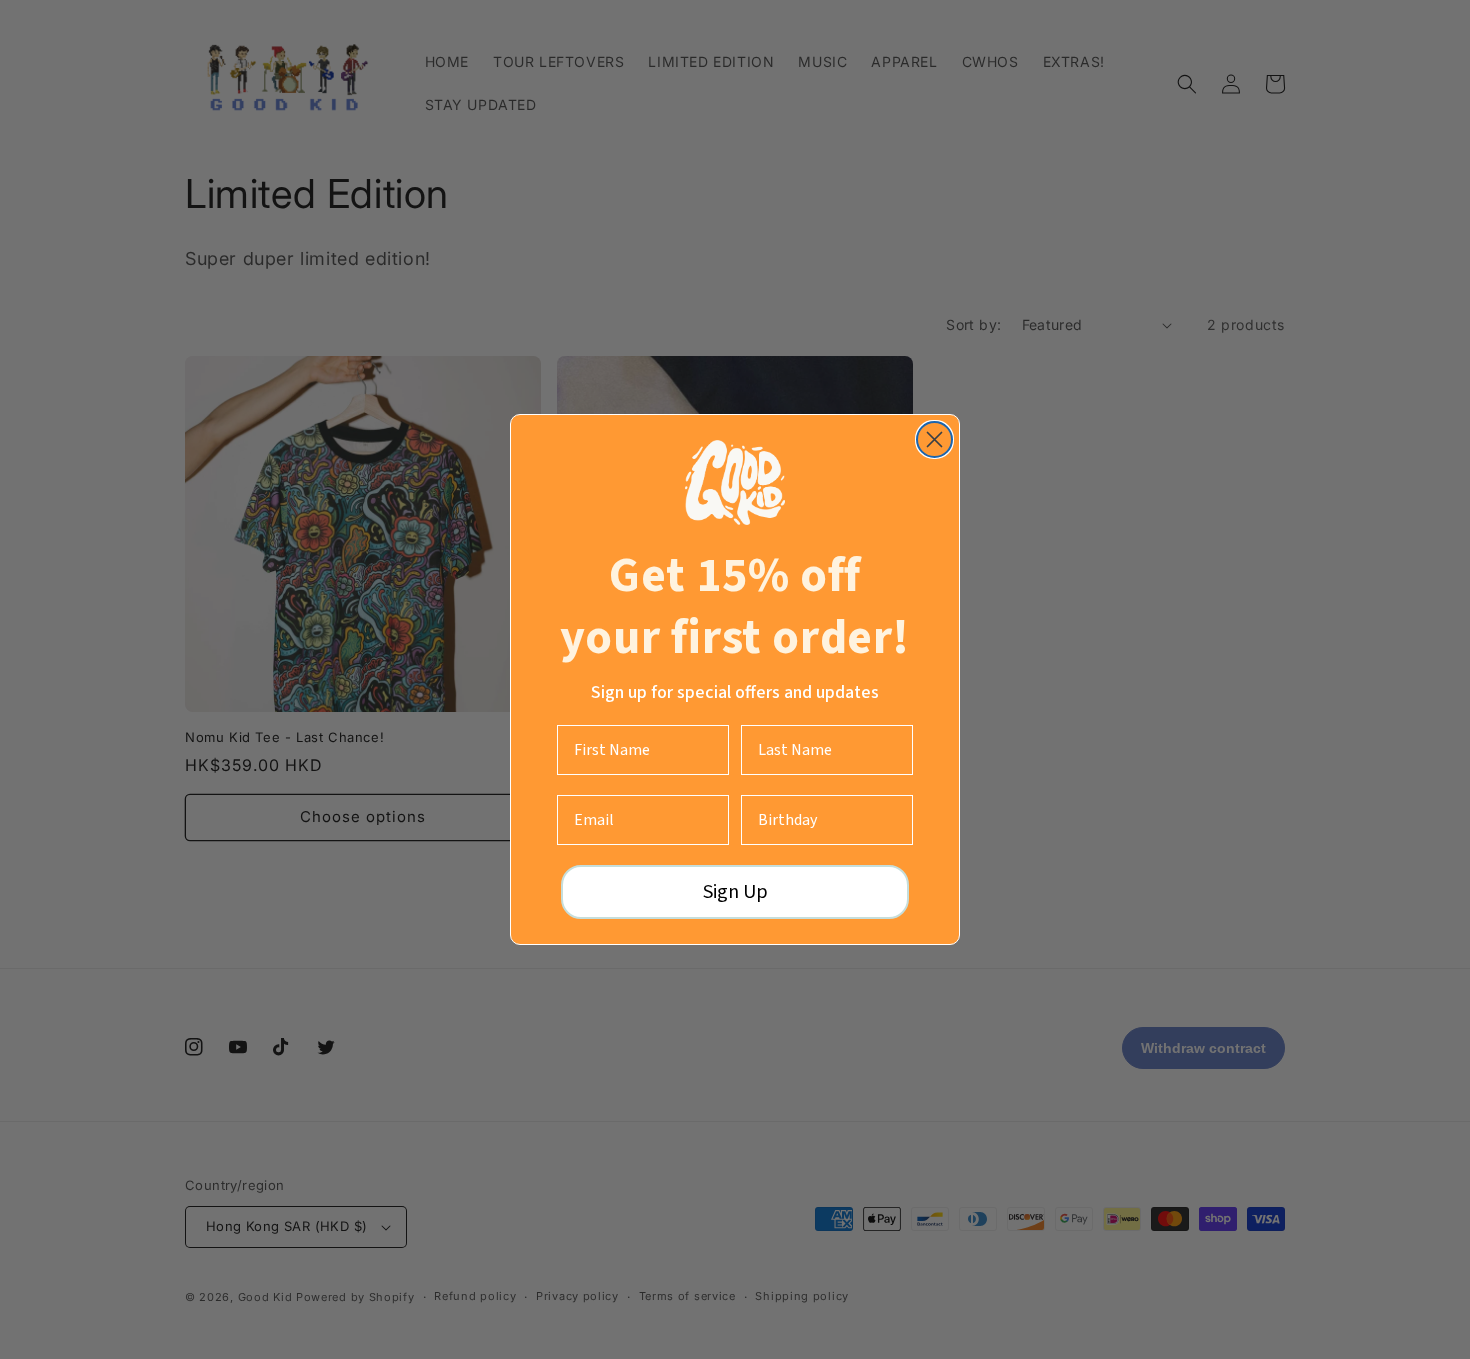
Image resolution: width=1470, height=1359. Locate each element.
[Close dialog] (934, 439)
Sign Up (735, 892)
